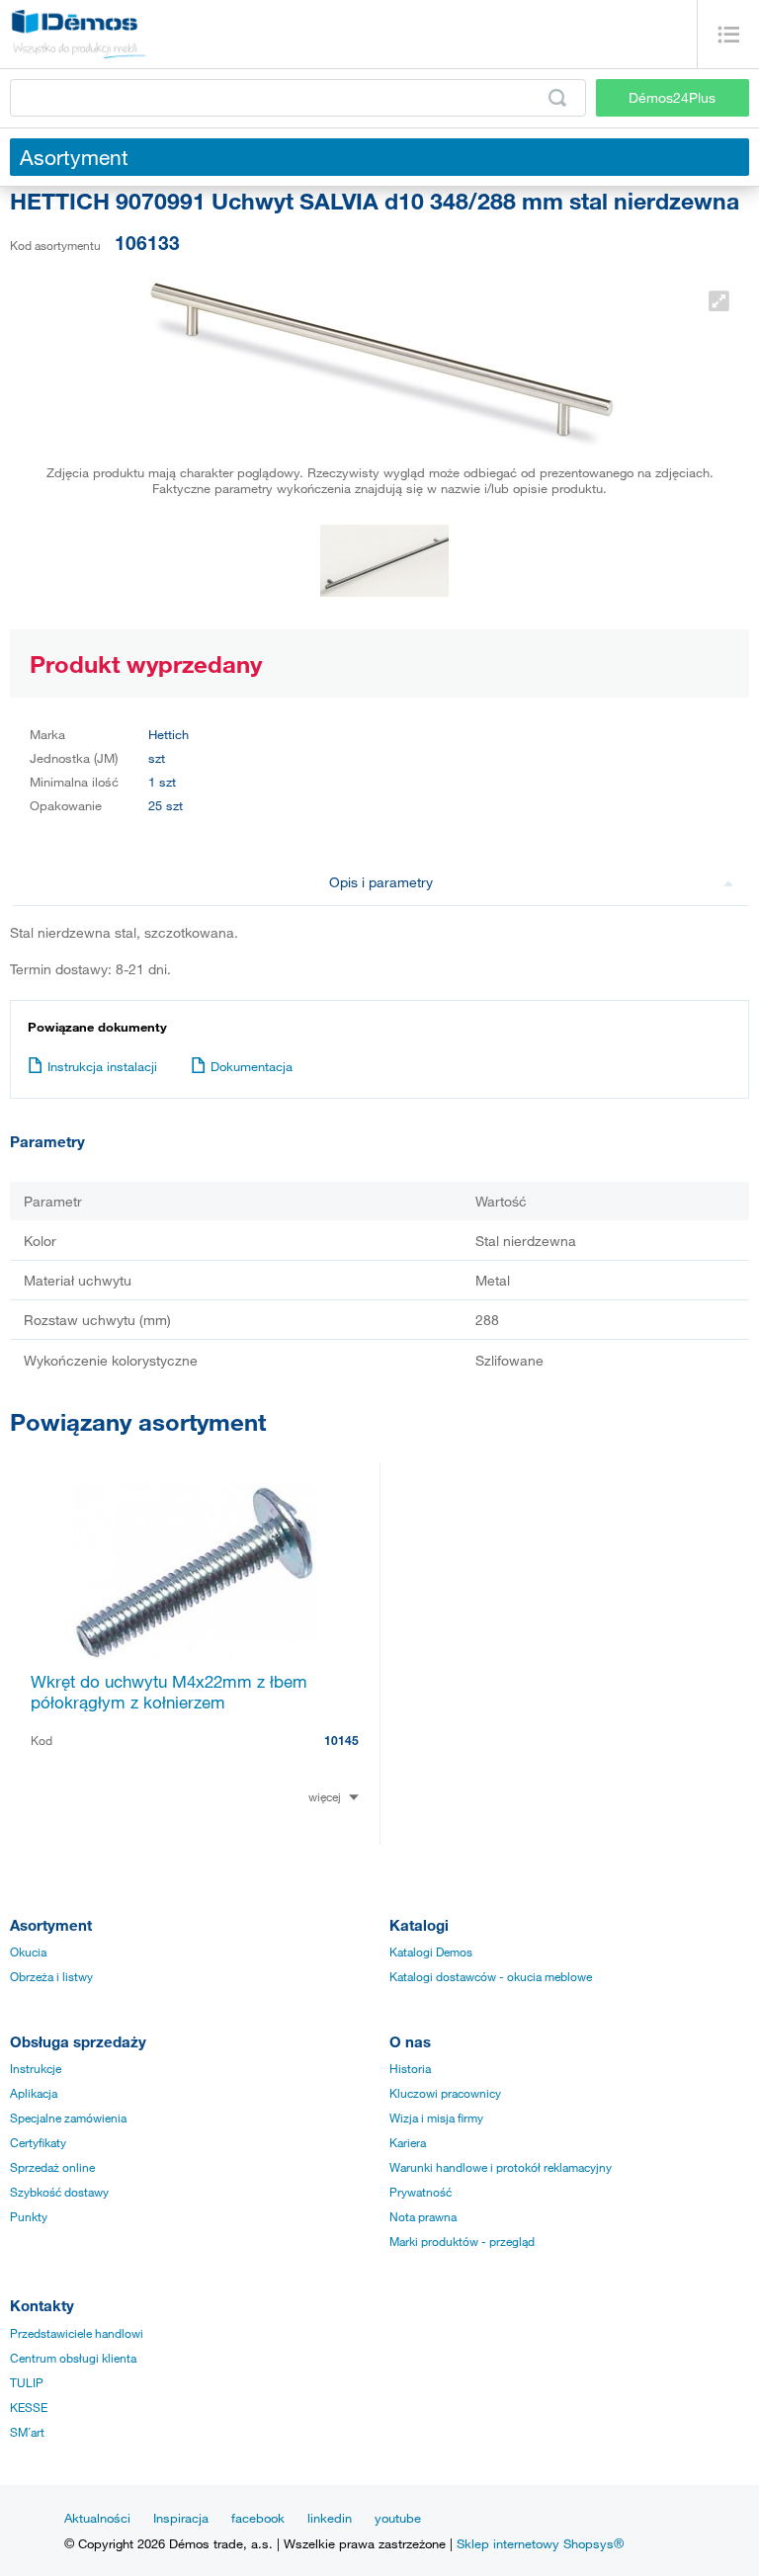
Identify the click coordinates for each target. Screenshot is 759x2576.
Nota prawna (423, 2216)
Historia (410, 2068)
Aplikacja (34, 2093)
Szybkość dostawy (59, 2192)
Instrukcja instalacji (102, 1066)
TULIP (27, 2382)
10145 (341, 1740)
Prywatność (421, 2192)
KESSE (29, 2407)
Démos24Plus (672, 97)
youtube (398, 2518)
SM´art (27, 2432)
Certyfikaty (38, 2142)
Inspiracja (181, 2518)
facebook (258, 2518)
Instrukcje (36, 2068)
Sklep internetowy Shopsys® (540, 2543)
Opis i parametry (381, 882)
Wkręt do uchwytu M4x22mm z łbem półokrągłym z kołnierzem (169, 1692)
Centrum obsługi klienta (73, 2358)
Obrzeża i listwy (51, 1976)
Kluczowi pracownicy (445, 2093)
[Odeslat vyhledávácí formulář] (557, 98)
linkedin (330, 2518)
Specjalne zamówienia (68, 2118)
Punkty (29, 2216)
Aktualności (97, 2518)
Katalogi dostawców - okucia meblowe (491, 1976)
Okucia (28, 1952)
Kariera (408, 2142)
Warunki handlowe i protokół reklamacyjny (501, 2167)
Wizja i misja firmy (436, 2118)
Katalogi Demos (431, 1952)
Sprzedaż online (52, 2167)
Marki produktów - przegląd (462, 2241)
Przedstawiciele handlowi (77, 2333)
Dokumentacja (252, 1066)
